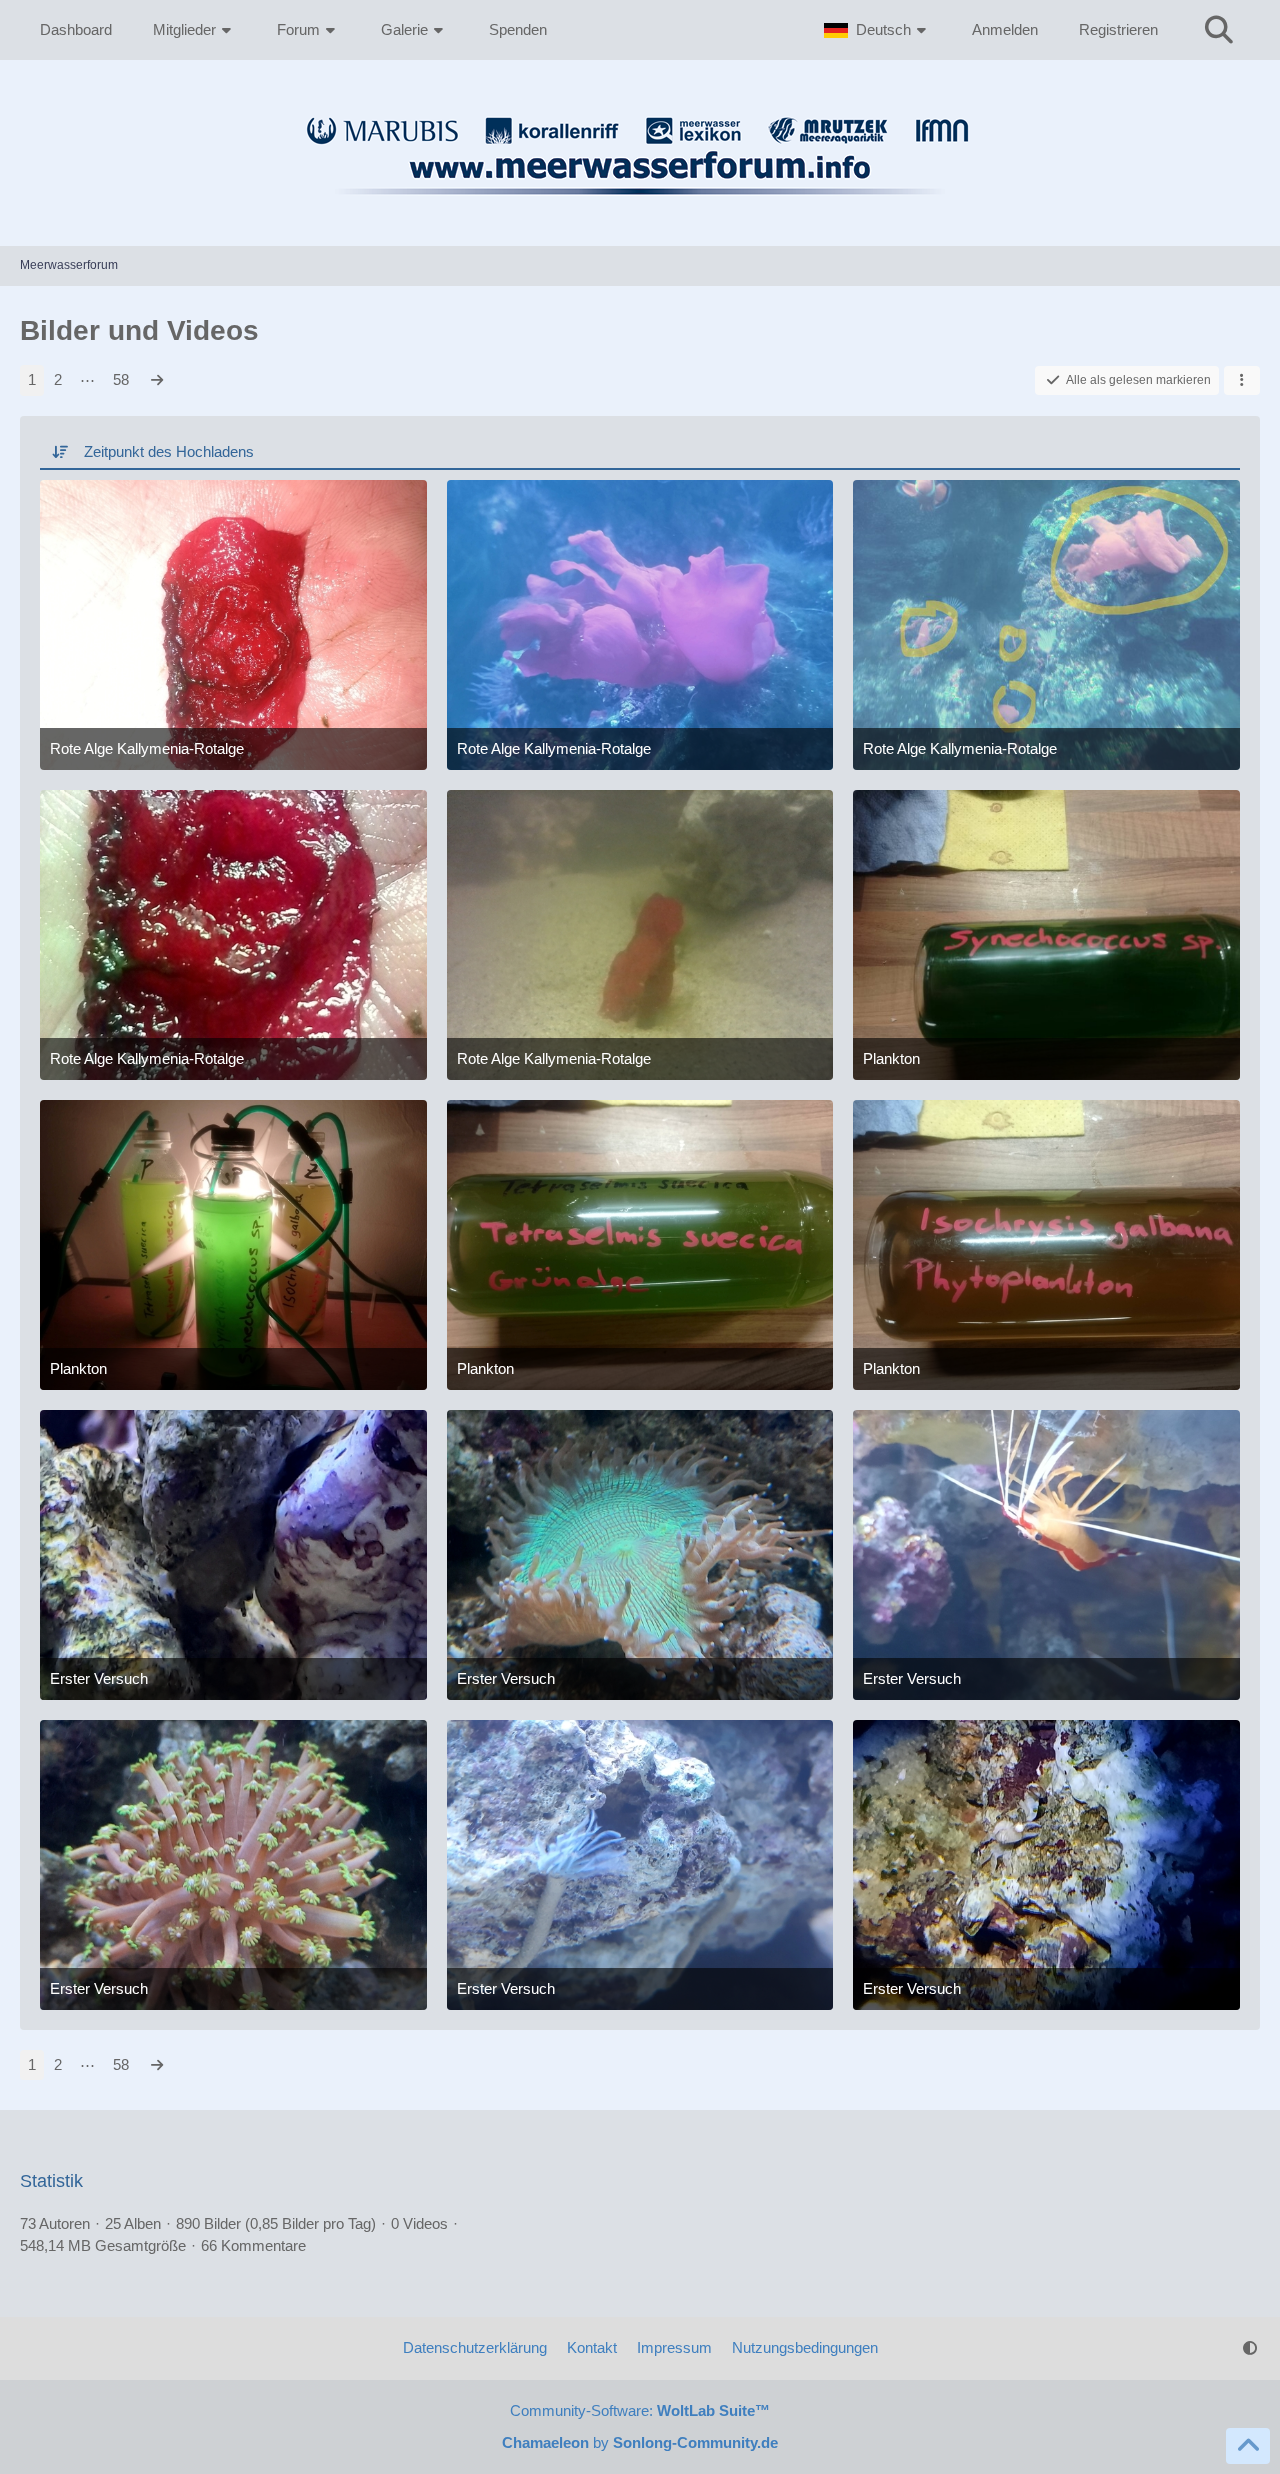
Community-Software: (640, 2410)
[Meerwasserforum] (640, 206)
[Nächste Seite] (157, 380)
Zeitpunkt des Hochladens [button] (169, 451)
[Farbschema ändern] (1250, 2348)
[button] (877, 30)
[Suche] (1219, 30)
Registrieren (1118, 29)
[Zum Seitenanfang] (1248, 2446)
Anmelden (1005, 29)
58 (121, 379)
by (640, 2442)
